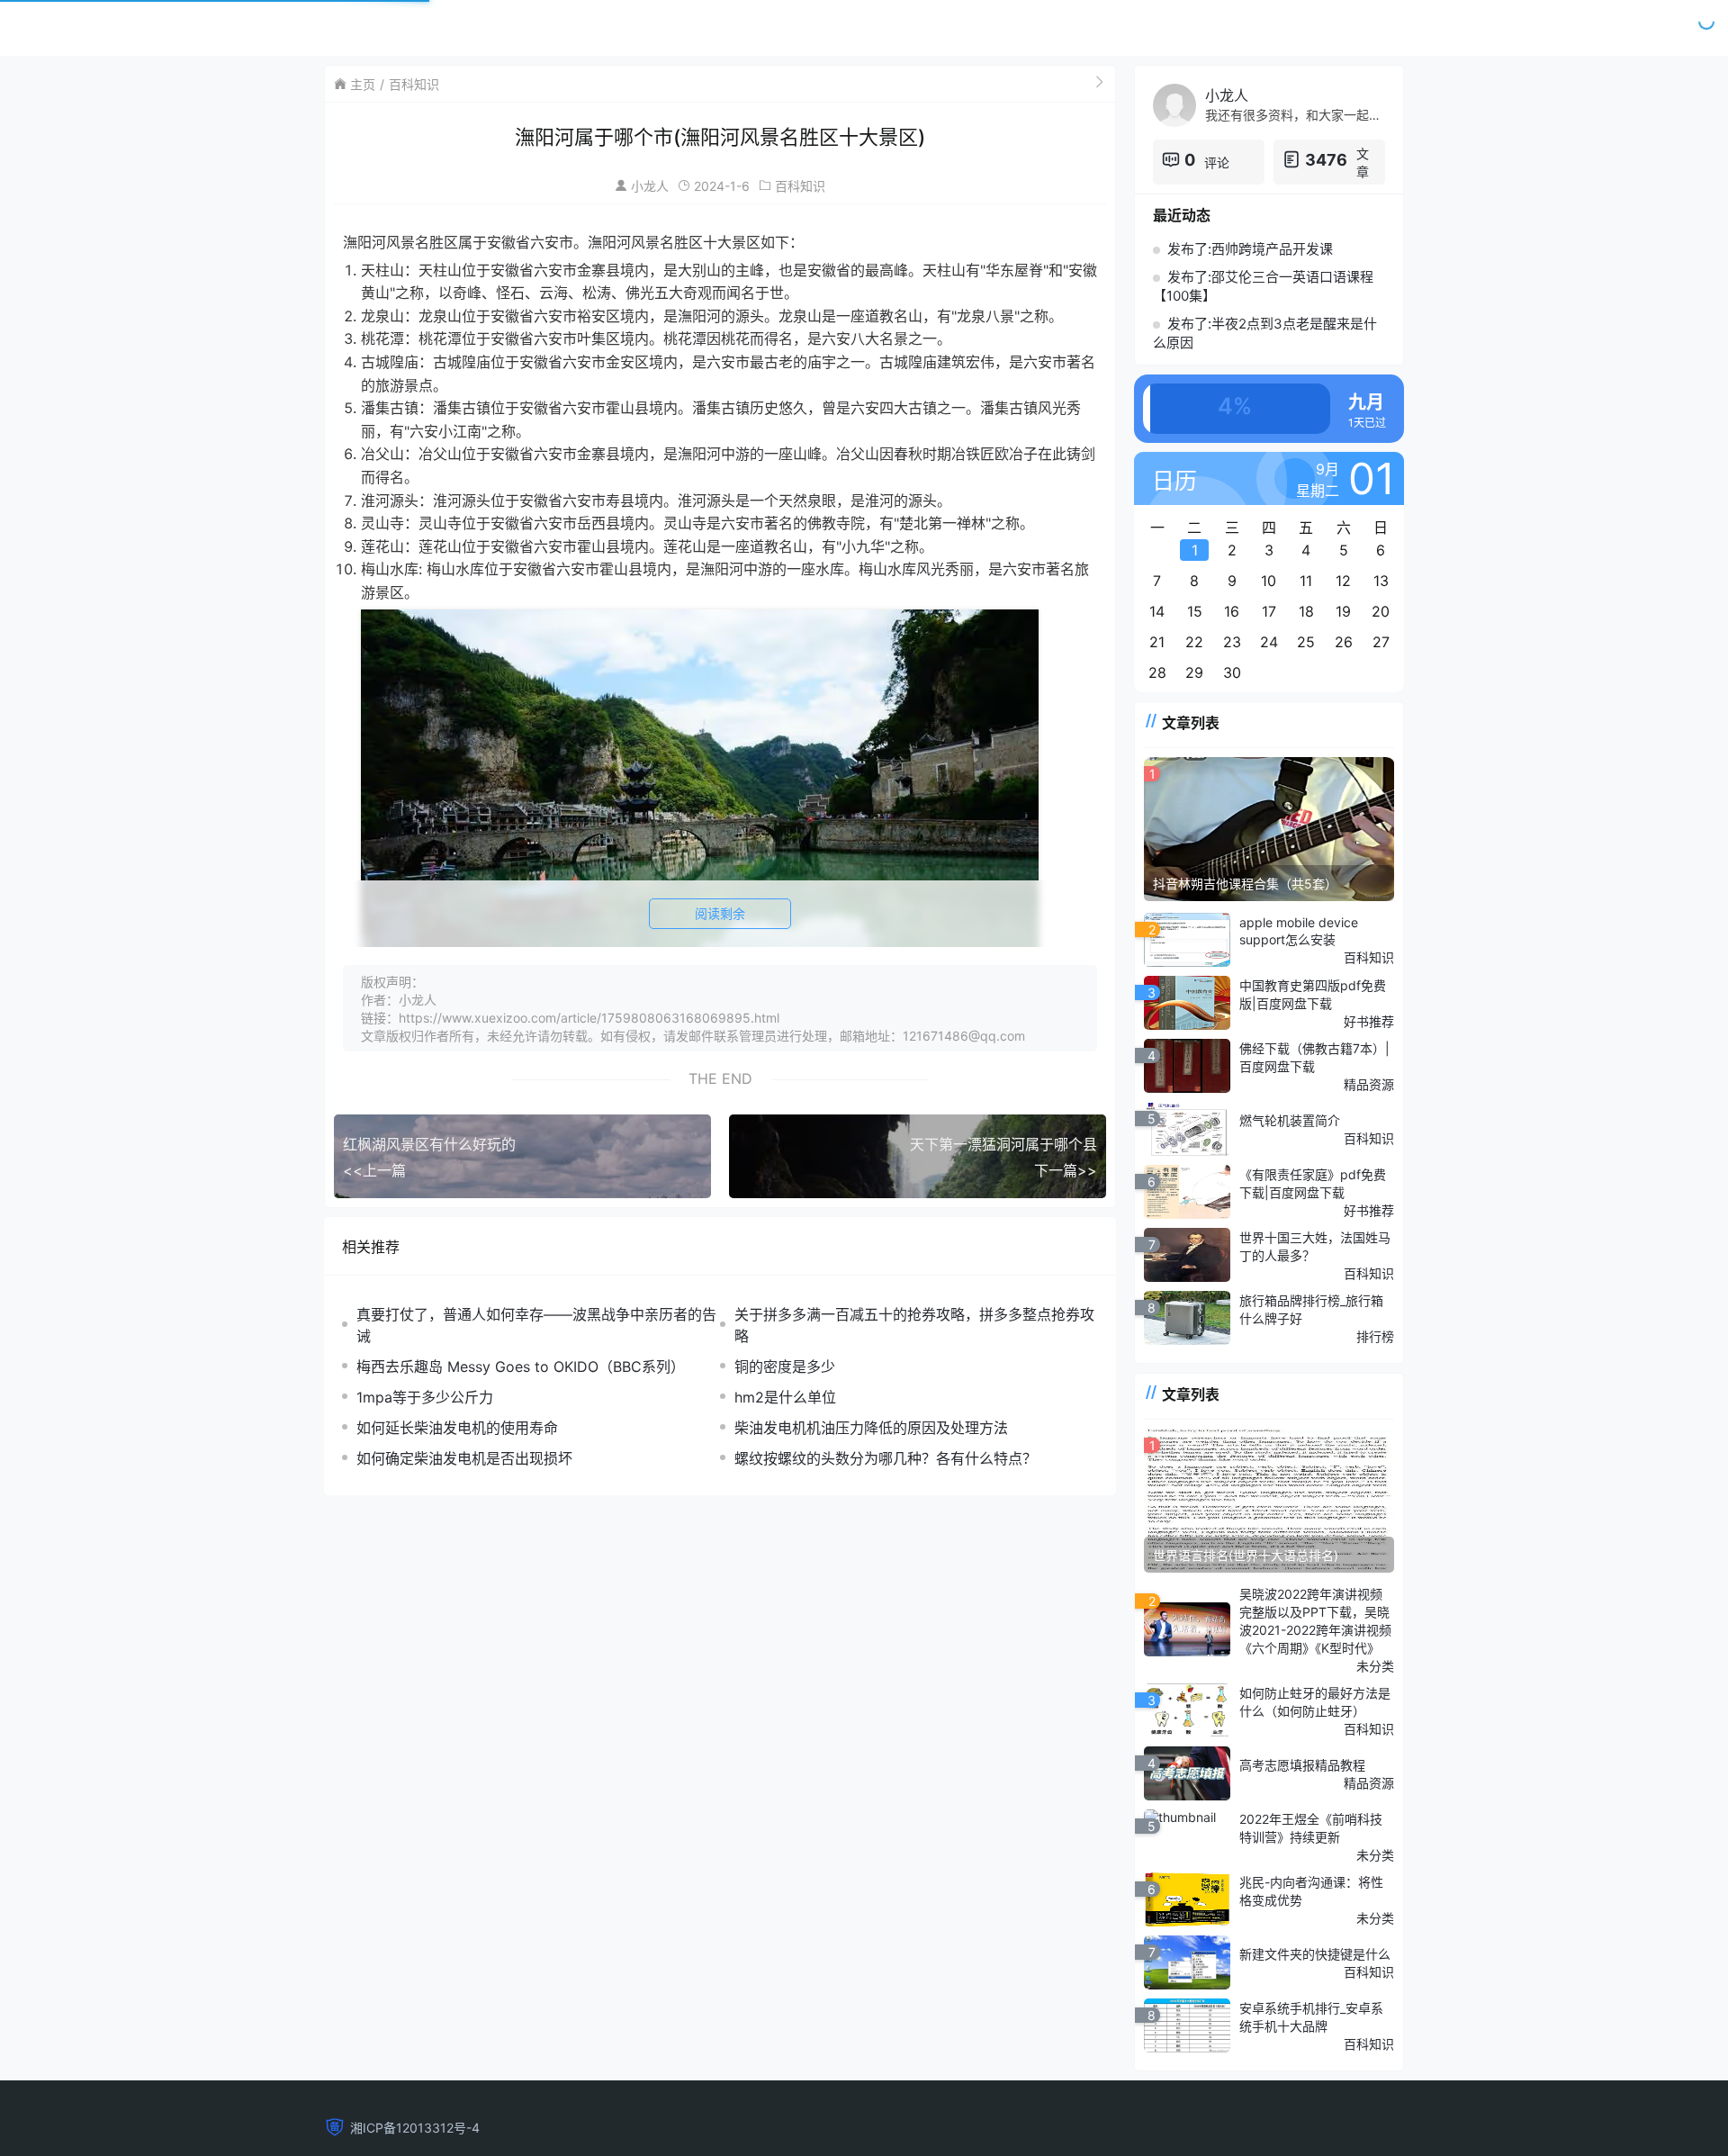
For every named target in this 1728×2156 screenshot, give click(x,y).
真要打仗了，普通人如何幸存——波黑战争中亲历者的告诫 (536, 1325)
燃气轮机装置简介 (1290, 1120)
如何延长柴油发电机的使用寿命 (457, 1428)
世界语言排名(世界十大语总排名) (1246, 1555)
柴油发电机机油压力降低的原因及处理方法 (871, 1428)
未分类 (1375, 1666)
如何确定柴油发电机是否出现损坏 (464, 1458)
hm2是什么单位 (785, 1397)
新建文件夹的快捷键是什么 (1315, 1954)
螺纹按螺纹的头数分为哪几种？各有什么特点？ (886, 1458)
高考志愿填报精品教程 (1302, 1765)
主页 (363, 84)
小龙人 (650, 186)
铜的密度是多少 (785, 1367)
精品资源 (1369, 1084)
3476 (1326, 160)
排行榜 (1375, 1336)
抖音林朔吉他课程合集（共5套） (1245, 884)
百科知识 (414, 84)
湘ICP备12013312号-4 (415, 2128)
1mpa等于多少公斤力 (425, 1397)
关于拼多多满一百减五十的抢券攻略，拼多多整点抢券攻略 (914, 1325)
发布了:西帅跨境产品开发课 (1250, 249)
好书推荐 (1369, 1021)
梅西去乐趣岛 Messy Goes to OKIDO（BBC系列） (521, 1367)
